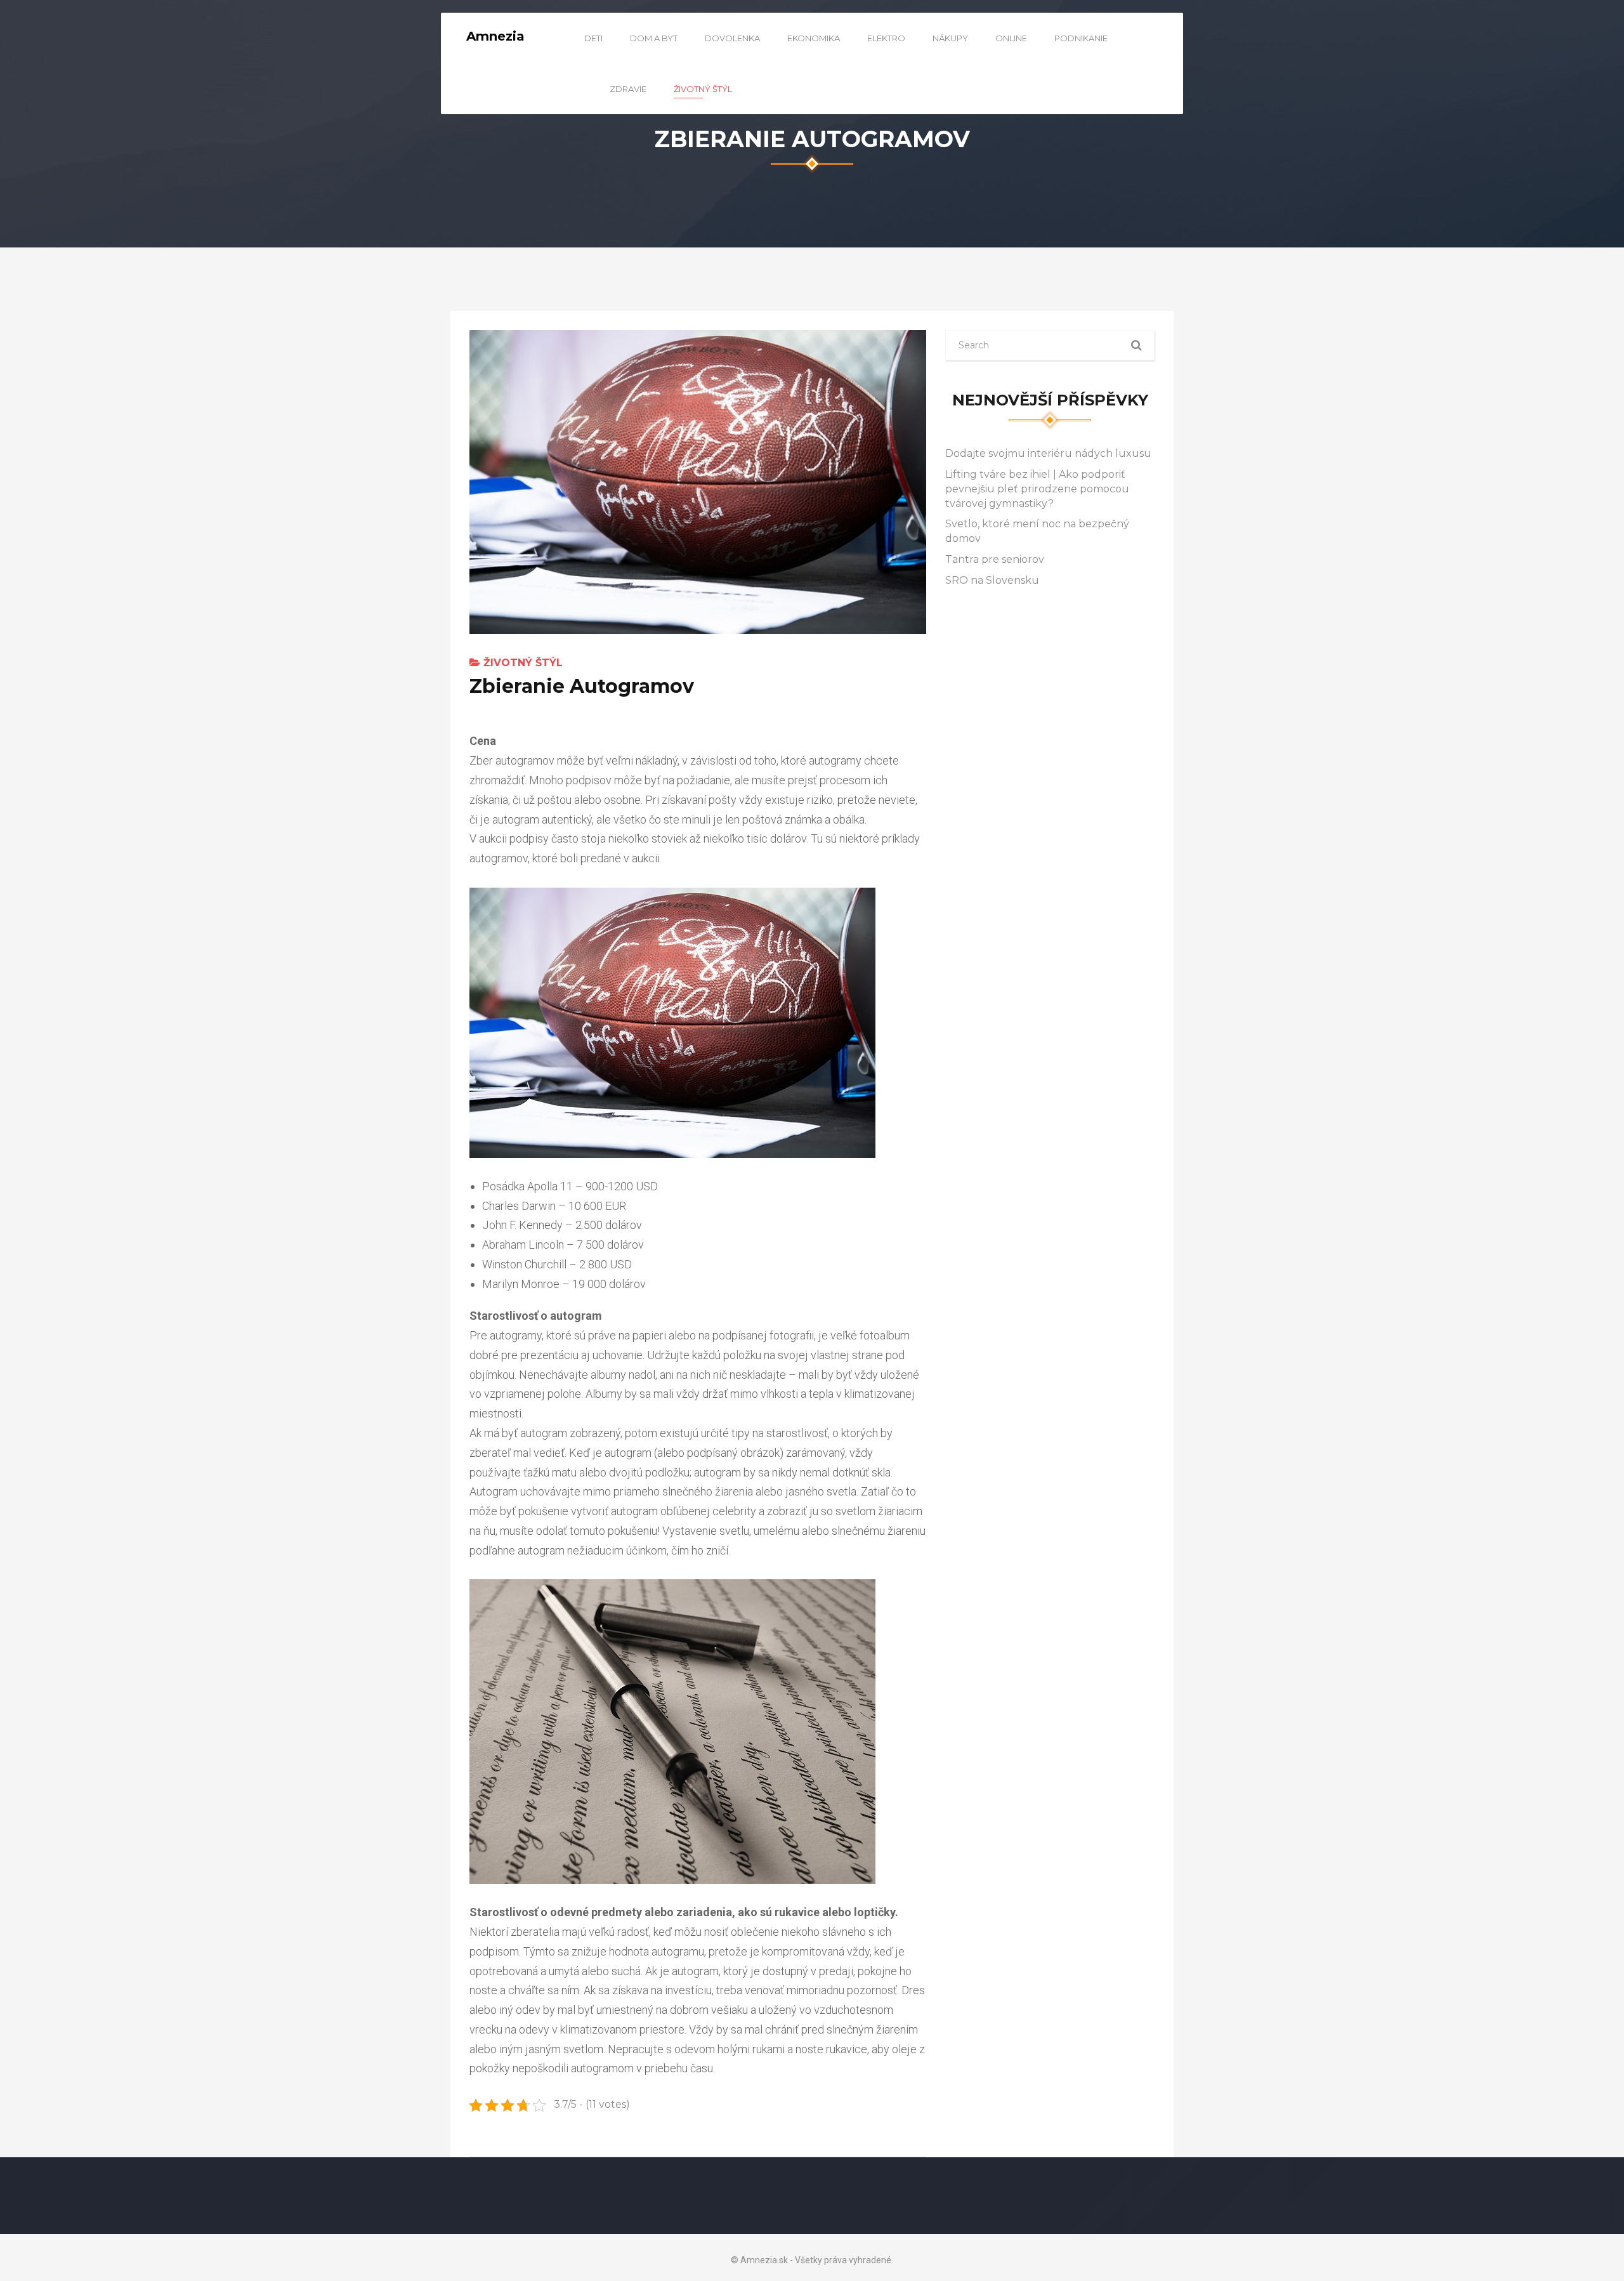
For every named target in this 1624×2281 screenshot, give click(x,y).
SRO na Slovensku (992, 580)
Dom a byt (654, 38)
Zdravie (628, 89)
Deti (593, 38)
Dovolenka (732, 38)
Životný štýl (703, 89)
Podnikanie (1081, 38)
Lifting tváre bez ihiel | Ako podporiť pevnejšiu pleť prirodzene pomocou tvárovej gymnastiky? (1037, 489)
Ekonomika (814, 38)
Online (1011, 38)
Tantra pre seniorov (995, 559)
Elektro (886, 38)
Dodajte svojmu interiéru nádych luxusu (1048, 453)
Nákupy (950, 38)
